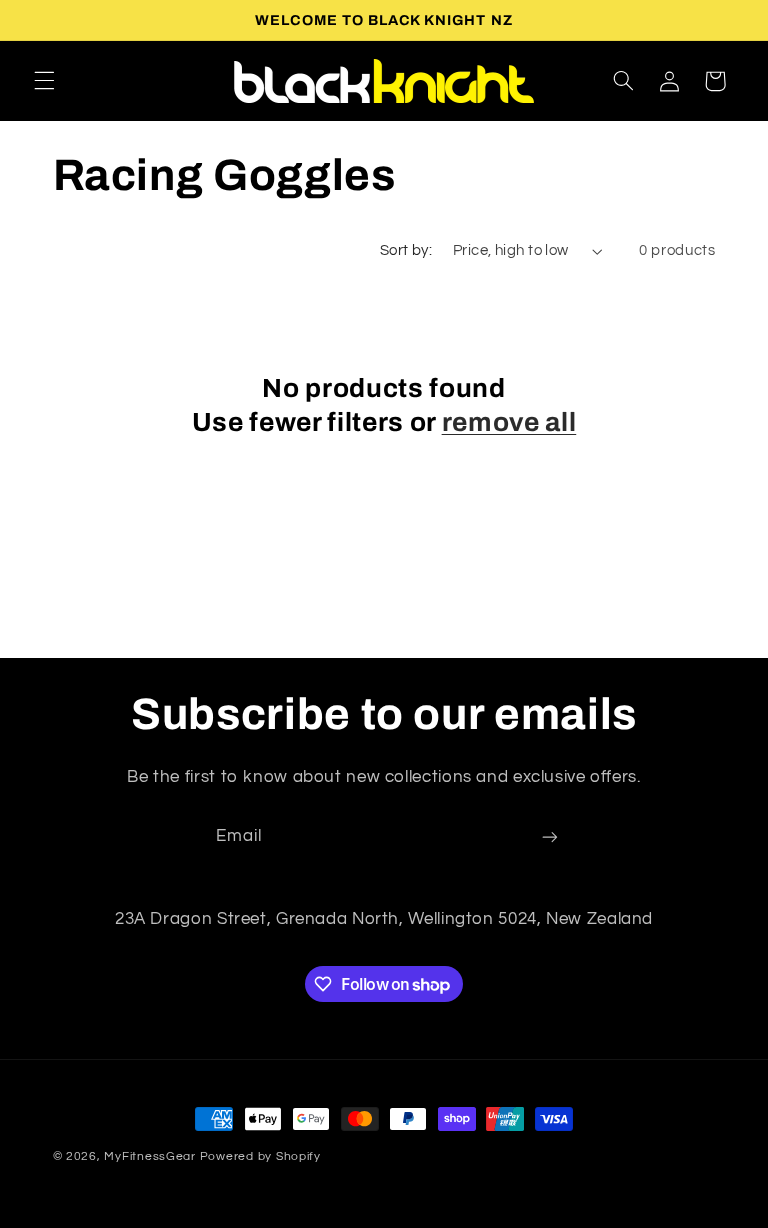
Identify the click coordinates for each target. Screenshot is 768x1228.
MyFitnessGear (150, 1156)
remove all (509, 422)
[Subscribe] (550, 837)
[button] (44, 81)
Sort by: (406, 250)
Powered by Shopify (260, 1156)
